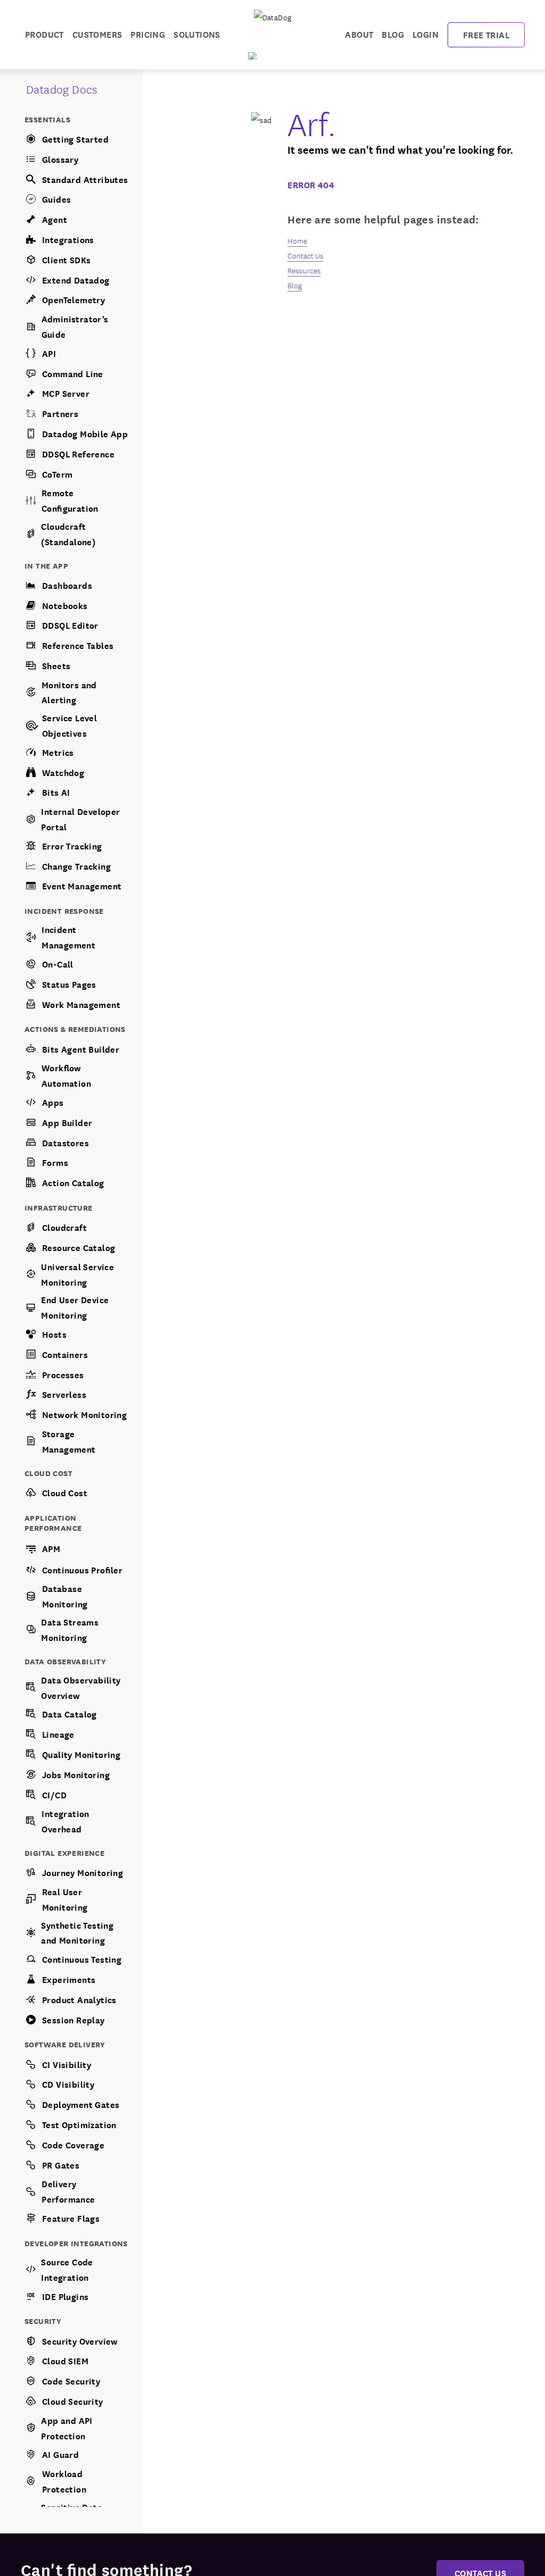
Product (44, 34)
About (359, 34)
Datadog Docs (62, 89)
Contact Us (305, 255)
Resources (304, 270)
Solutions (197, 34)
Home (297, 240)
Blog (393, 34)
